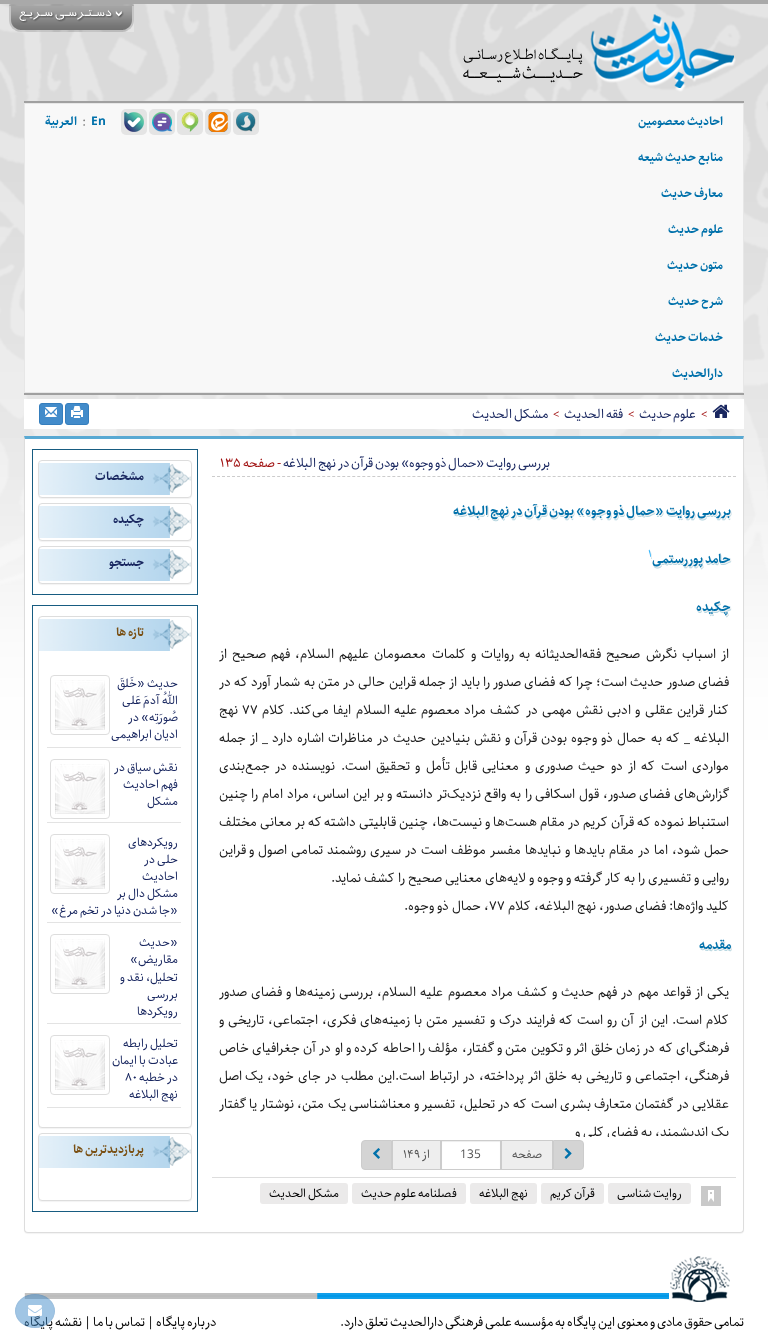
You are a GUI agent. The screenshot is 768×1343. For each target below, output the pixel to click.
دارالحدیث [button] (697, 373)
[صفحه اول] (720, 414)
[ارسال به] (51, 414)
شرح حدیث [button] (695, 301)
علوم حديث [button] (695, 229)
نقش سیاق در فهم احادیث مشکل (146, 784)
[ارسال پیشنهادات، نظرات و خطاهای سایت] (35, 1311)
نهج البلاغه (503, 1193)
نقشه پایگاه (53, 1322)
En (98, 121)
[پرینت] (77, 414)
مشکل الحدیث (510, 414)
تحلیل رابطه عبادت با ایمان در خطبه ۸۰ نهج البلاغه (145, 1069)
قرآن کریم (572, 1193)
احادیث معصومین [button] (680, 121)
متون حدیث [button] (695, 265)
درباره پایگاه (186, 1322)
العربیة (61, 121)
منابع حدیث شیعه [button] (680, 157)
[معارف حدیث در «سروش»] (246, 121)
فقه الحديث (593, 414)
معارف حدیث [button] (692, 193)
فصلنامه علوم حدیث (409, 1193)
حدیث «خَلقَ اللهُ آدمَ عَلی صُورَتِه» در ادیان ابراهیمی (144, 709)
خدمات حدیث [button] (689, 337)
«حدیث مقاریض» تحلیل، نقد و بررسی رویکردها (149, 977)
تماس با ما (119, 1322)
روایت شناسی (649, 1193)
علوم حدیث (667, 414)
